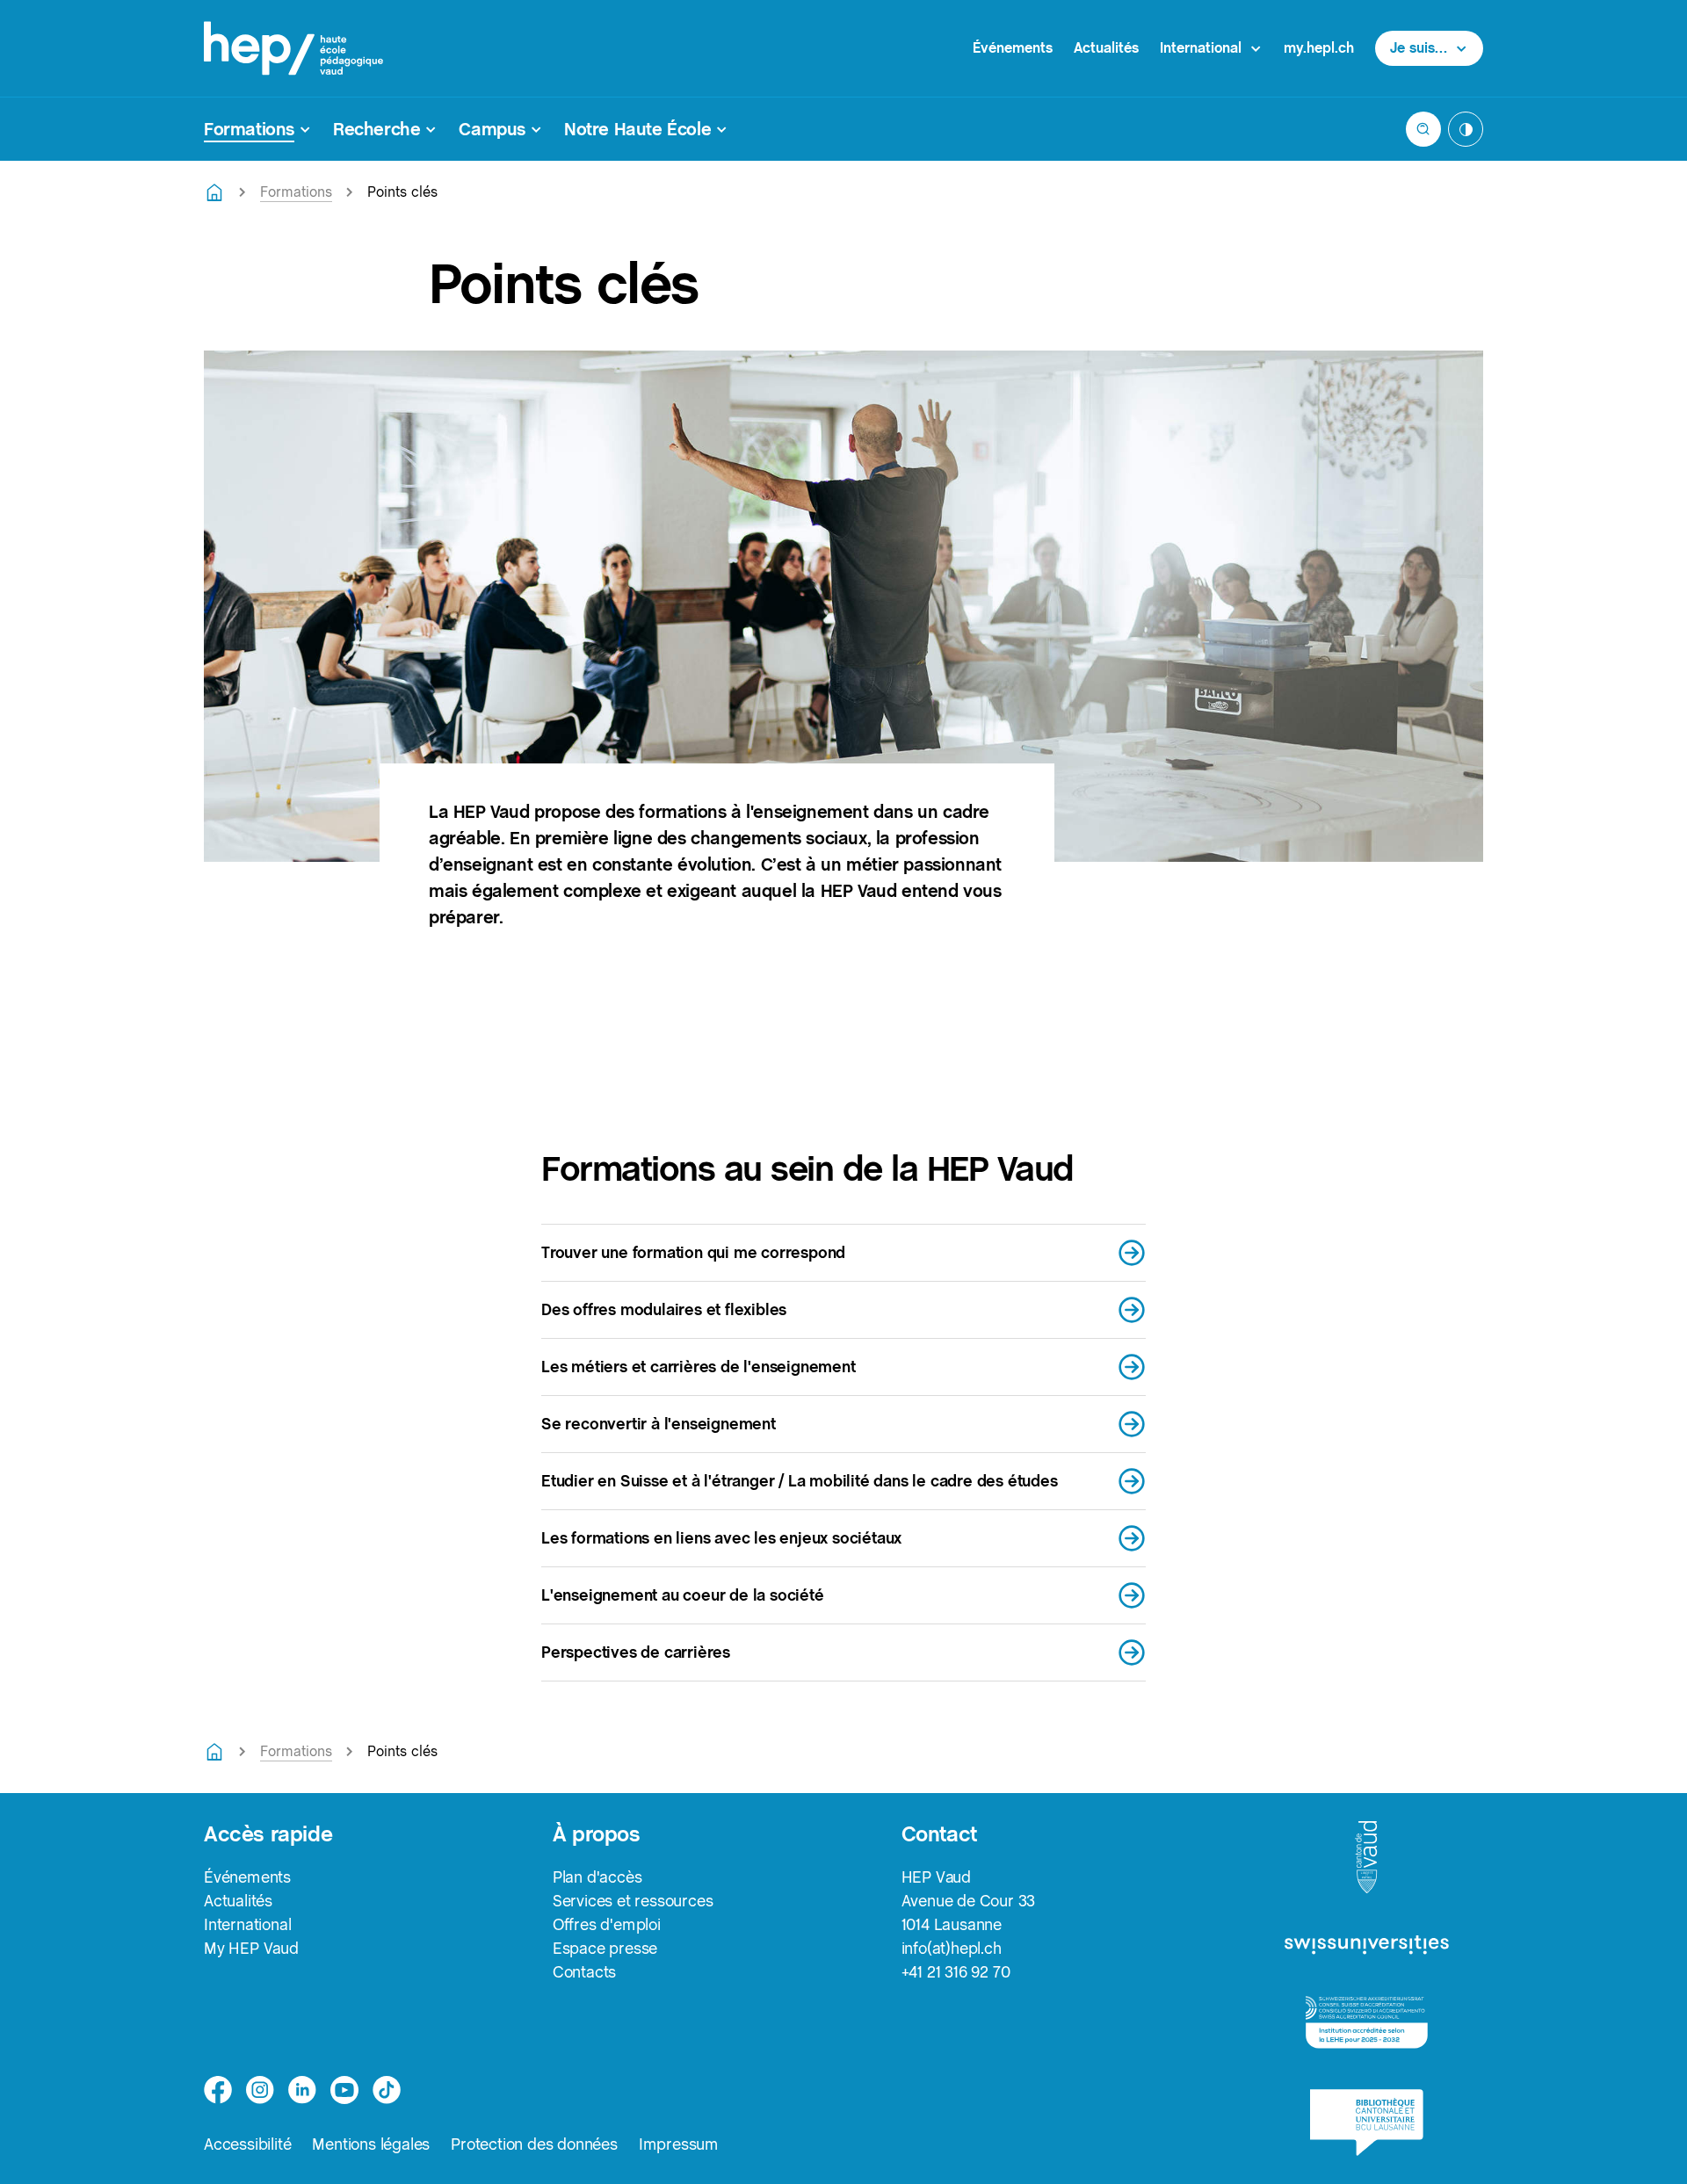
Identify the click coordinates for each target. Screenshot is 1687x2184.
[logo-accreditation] (1367, 2023)
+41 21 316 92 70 (956, 1972)
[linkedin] (302, 2090)
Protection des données (534, 2144)
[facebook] (218, 2090)
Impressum (679, 2144)
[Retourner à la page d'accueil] (214, 192)
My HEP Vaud (251, 1948)
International (247, 1924)
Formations (296, 192)
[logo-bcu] (1367, 2123)
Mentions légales (371, 2144)
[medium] (344, 2090)
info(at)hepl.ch (952, 1948)
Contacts (584, 1972)
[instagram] (260, 2090)
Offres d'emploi (607, 1924)
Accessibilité (247, 2144)
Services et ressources (633, 1901)
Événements (1013, 48)
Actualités (1106, 48)
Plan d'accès (597, 1877)
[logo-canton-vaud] (1366, 1858)
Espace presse (605, 1948)
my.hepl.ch (1319, 48)
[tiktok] (387, 2090)
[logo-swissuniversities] (1367, 1945)
